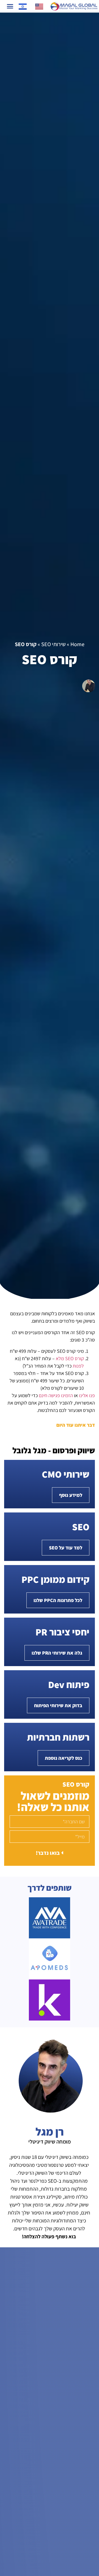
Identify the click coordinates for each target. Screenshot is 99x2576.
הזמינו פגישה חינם (56, 1395)
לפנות (78, 1366)
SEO (81, 1527)
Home (77, 644)
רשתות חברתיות (58, 1737)
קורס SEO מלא (70, 1358)
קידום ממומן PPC (55, 1579)
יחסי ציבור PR (62, 1632)
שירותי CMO (66, 1474)
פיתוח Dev (69, 1684)
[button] (10, 6)
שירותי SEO (53, 644)
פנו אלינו (87, 1395)
